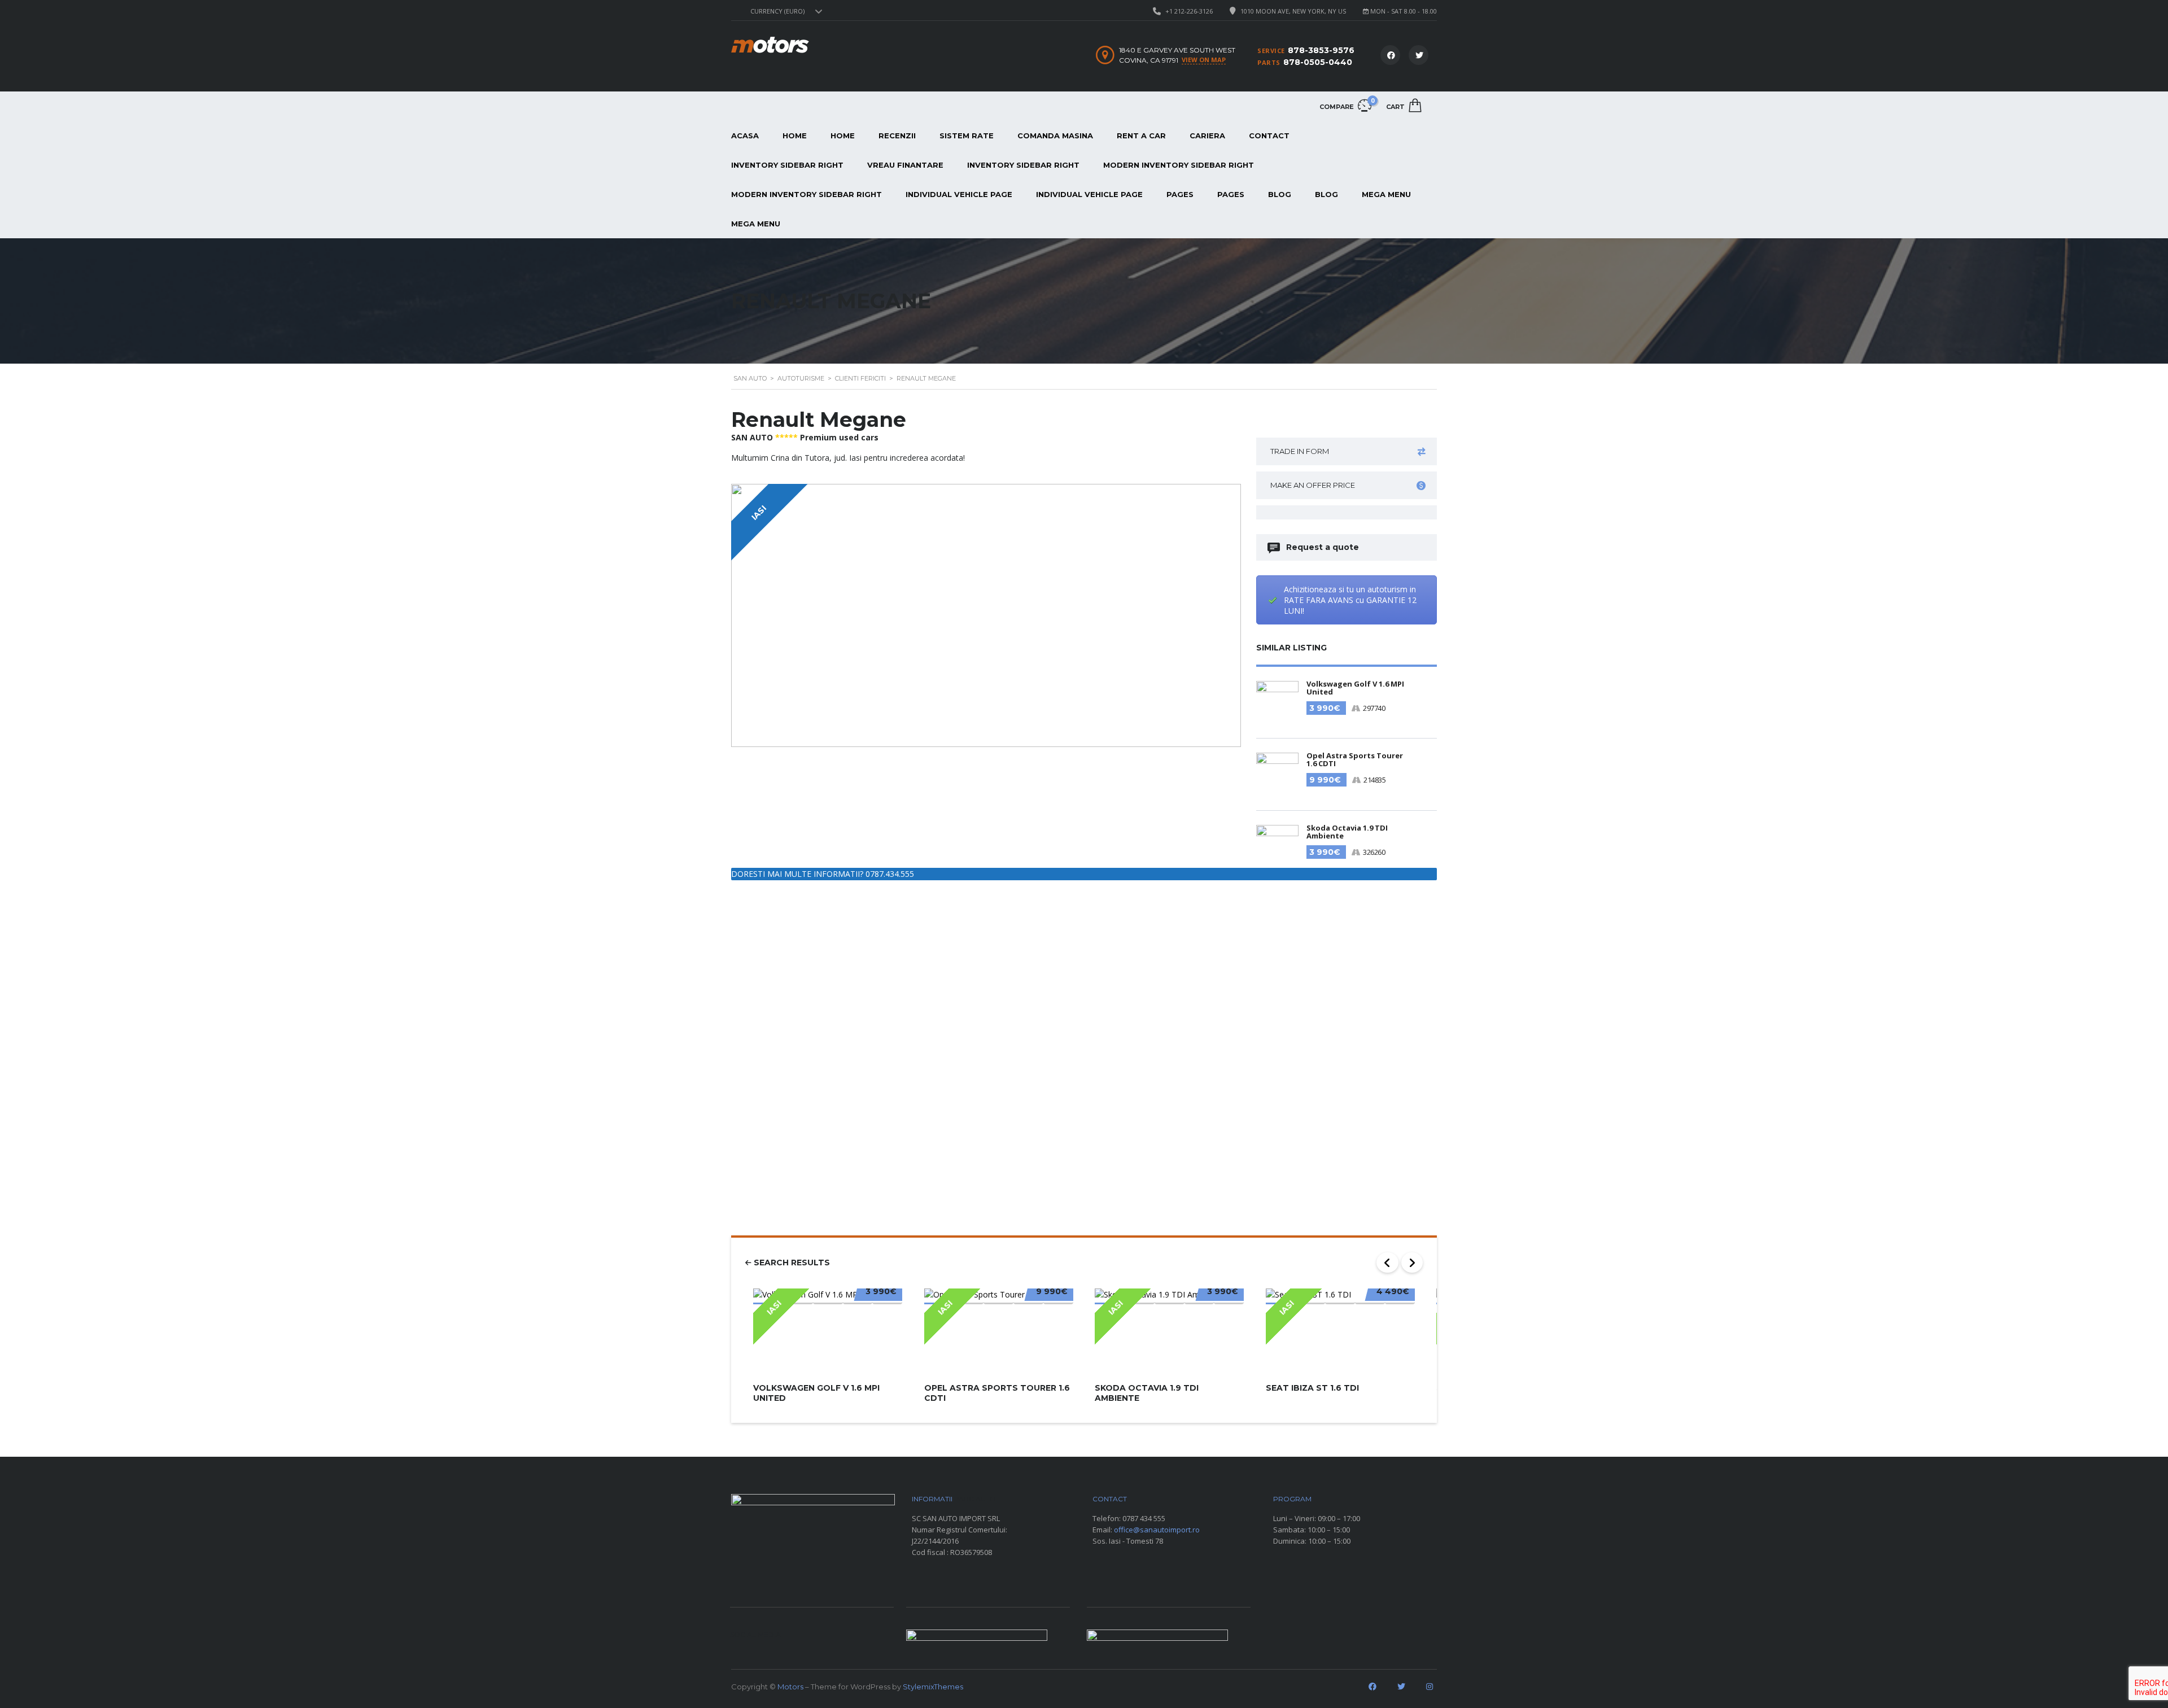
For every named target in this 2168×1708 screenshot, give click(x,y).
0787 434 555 (1144, 1518)
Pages (1180, 194)
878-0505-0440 (1318, 62)
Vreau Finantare (905, 165)
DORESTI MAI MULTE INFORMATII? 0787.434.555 (823, 874)
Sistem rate (967, 136)
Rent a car (1141, 136)
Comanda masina (1055, 136)
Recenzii (897, 136)
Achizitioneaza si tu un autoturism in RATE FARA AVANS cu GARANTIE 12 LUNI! (1350, 600)
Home (795, 136)
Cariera (1207, 136)
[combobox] (785, 11)
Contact (1269, 136)
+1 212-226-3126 (1189, 11)
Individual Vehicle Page (959, 194)
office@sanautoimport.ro (1157, 1530)
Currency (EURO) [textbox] (777, 11)
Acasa (745, 136)
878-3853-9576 (1321, 50)
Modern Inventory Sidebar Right (1179, 165)
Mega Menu (1386, 194)
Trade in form (1300, 451)
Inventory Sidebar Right (787, 165)
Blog (1280, 194)
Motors (790, 1687)
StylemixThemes (933, 1687)
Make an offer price (1313, 485)
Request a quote (1323, 547)
